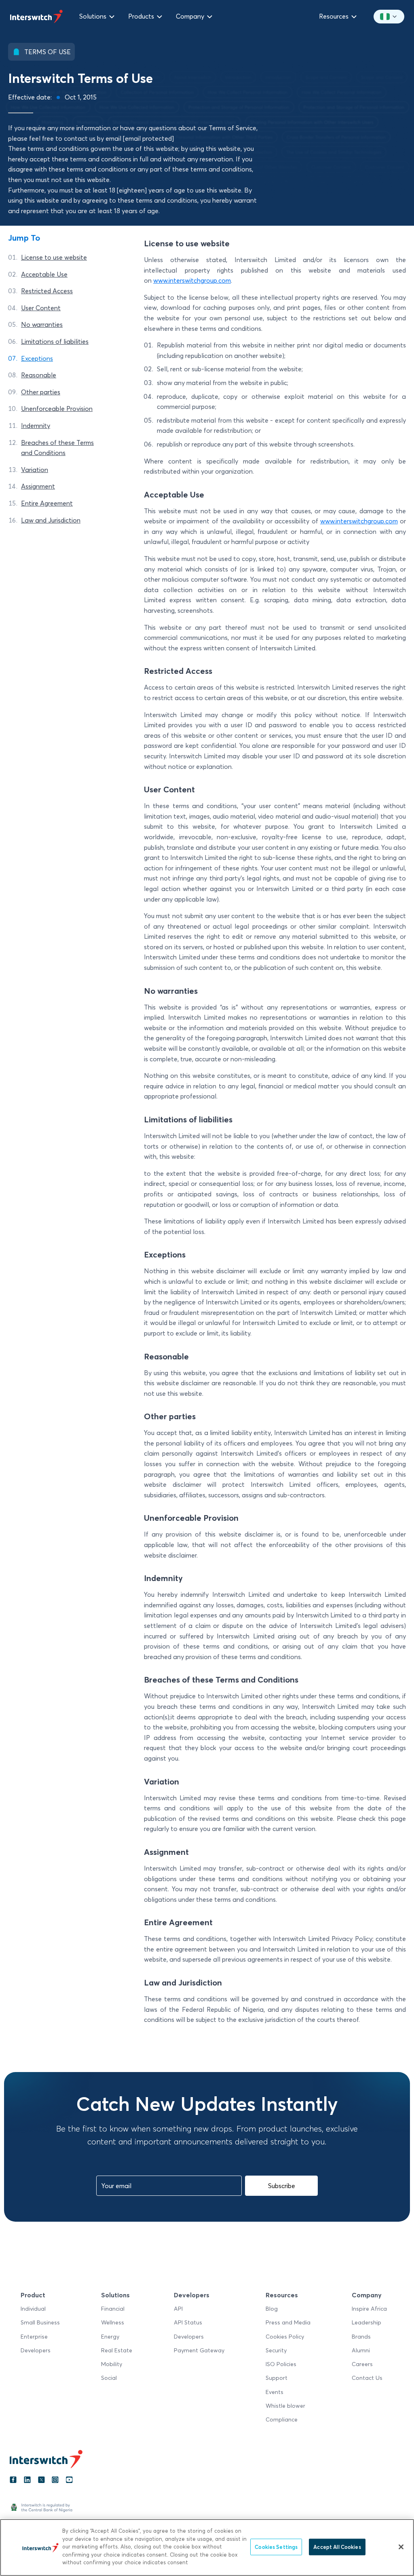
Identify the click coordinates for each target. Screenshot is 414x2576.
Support (277, 2378)
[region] (207, 2547)
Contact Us (367, 2378)
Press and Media (288, 2322)
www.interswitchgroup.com (192, 281)
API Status (188, 2322)
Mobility (112, 2364)
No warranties (42, 325)
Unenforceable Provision (57, 409)
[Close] (401, 2547)
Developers (36, 2350)
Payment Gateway (199, 2350)
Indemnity (36, 425)
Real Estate (117, 2350)
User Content (41, 308)
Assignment (38, 487)
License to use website (54, 257)
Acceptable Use (44, 274)
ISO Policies (281, 2364)
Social (109, 2378)
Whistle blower (285, 2406)
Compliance (282, 2419)
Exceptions (37, 358)
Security (276, 2350)
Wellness (113, 2322)
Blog (272, 2309)
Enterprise (34, 2337)
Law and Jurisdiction (51, 520)
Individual (33, 2309)
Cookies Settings (276, 2546)
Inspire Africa (369, 2309)
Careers (362, 2364)
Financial (113, 2309)
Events (275, 2392)
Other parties (41, 392)
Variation (35, 470)
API (178, 2309)
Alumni (361, 2350)
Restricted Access (47, 291)
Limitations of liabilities (55, 341)
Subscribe (282, 2186)
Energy (110, 2337)
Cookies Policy (285, 2337)
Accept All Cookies (337, 2546)
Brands (361, 2337)
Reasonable (39, 375)
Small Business (40, 2322)
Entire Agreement (47, 503)
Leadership (366, 2322)
